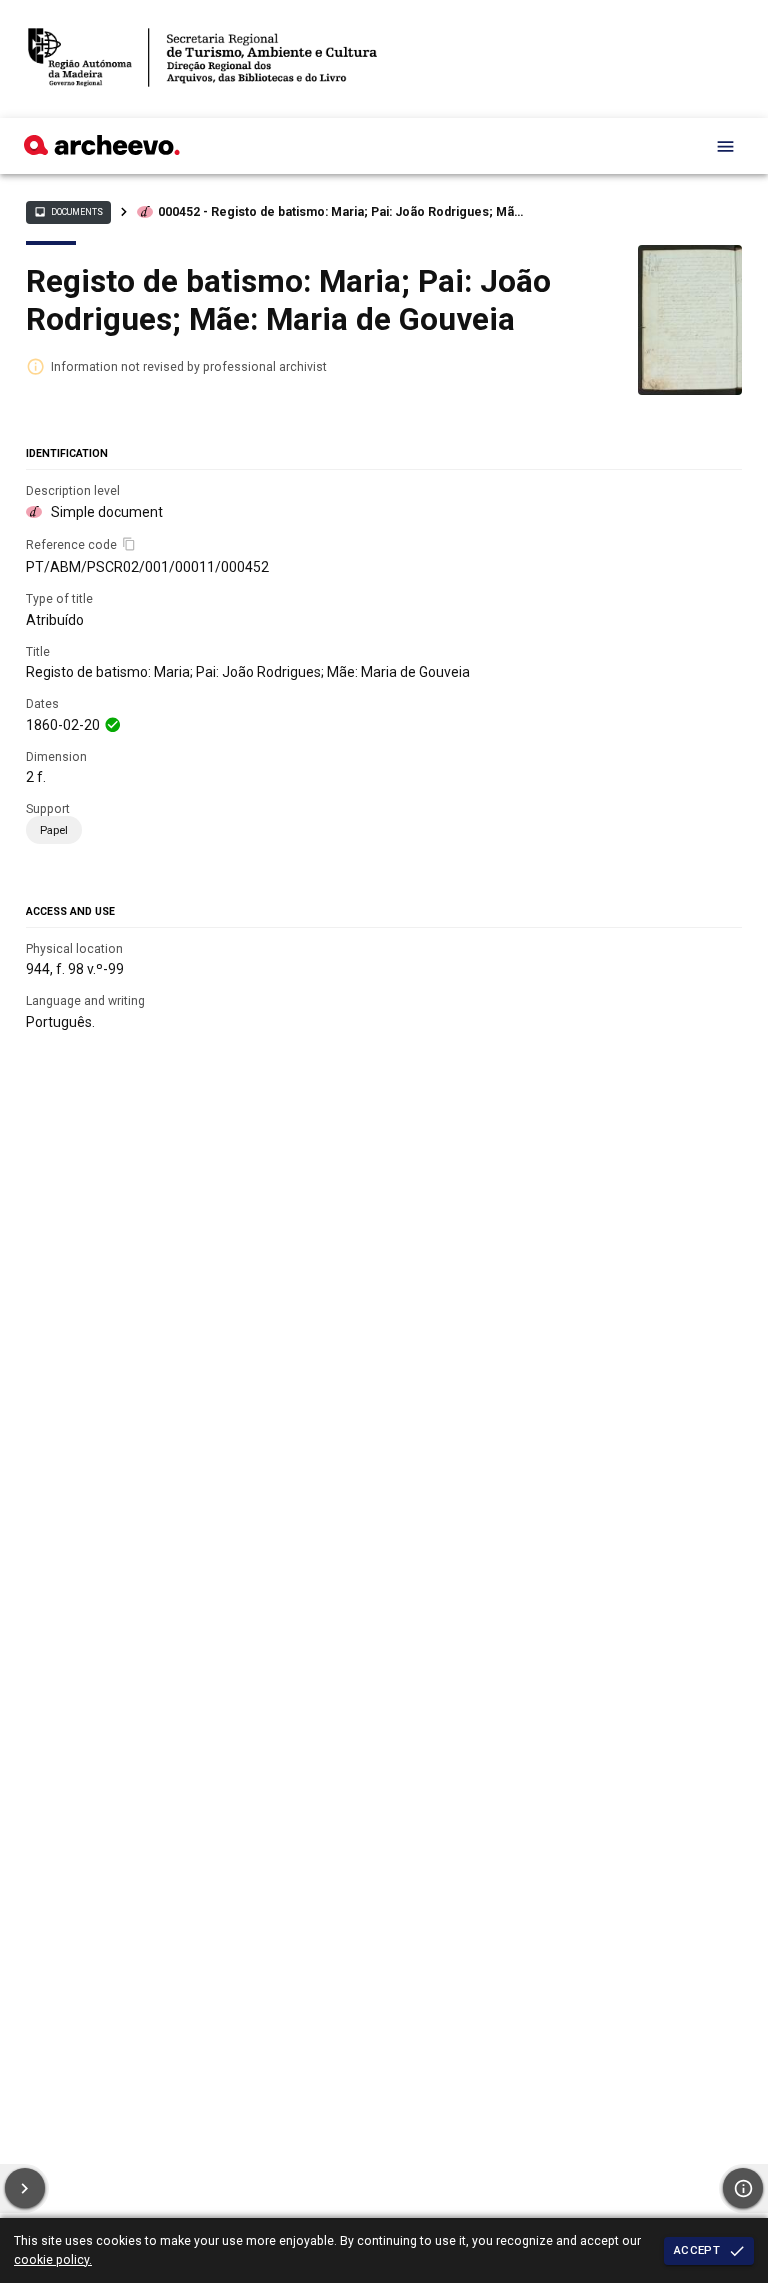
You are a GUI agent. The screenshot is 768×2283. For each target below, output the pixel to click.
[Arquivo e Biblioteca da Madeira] (102, 150)
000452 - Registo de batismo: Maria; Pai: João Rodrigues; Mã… (340, 212)
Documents (68, 212)
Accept (697, 2250)
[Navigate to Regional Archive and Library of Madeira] (202, 59)
